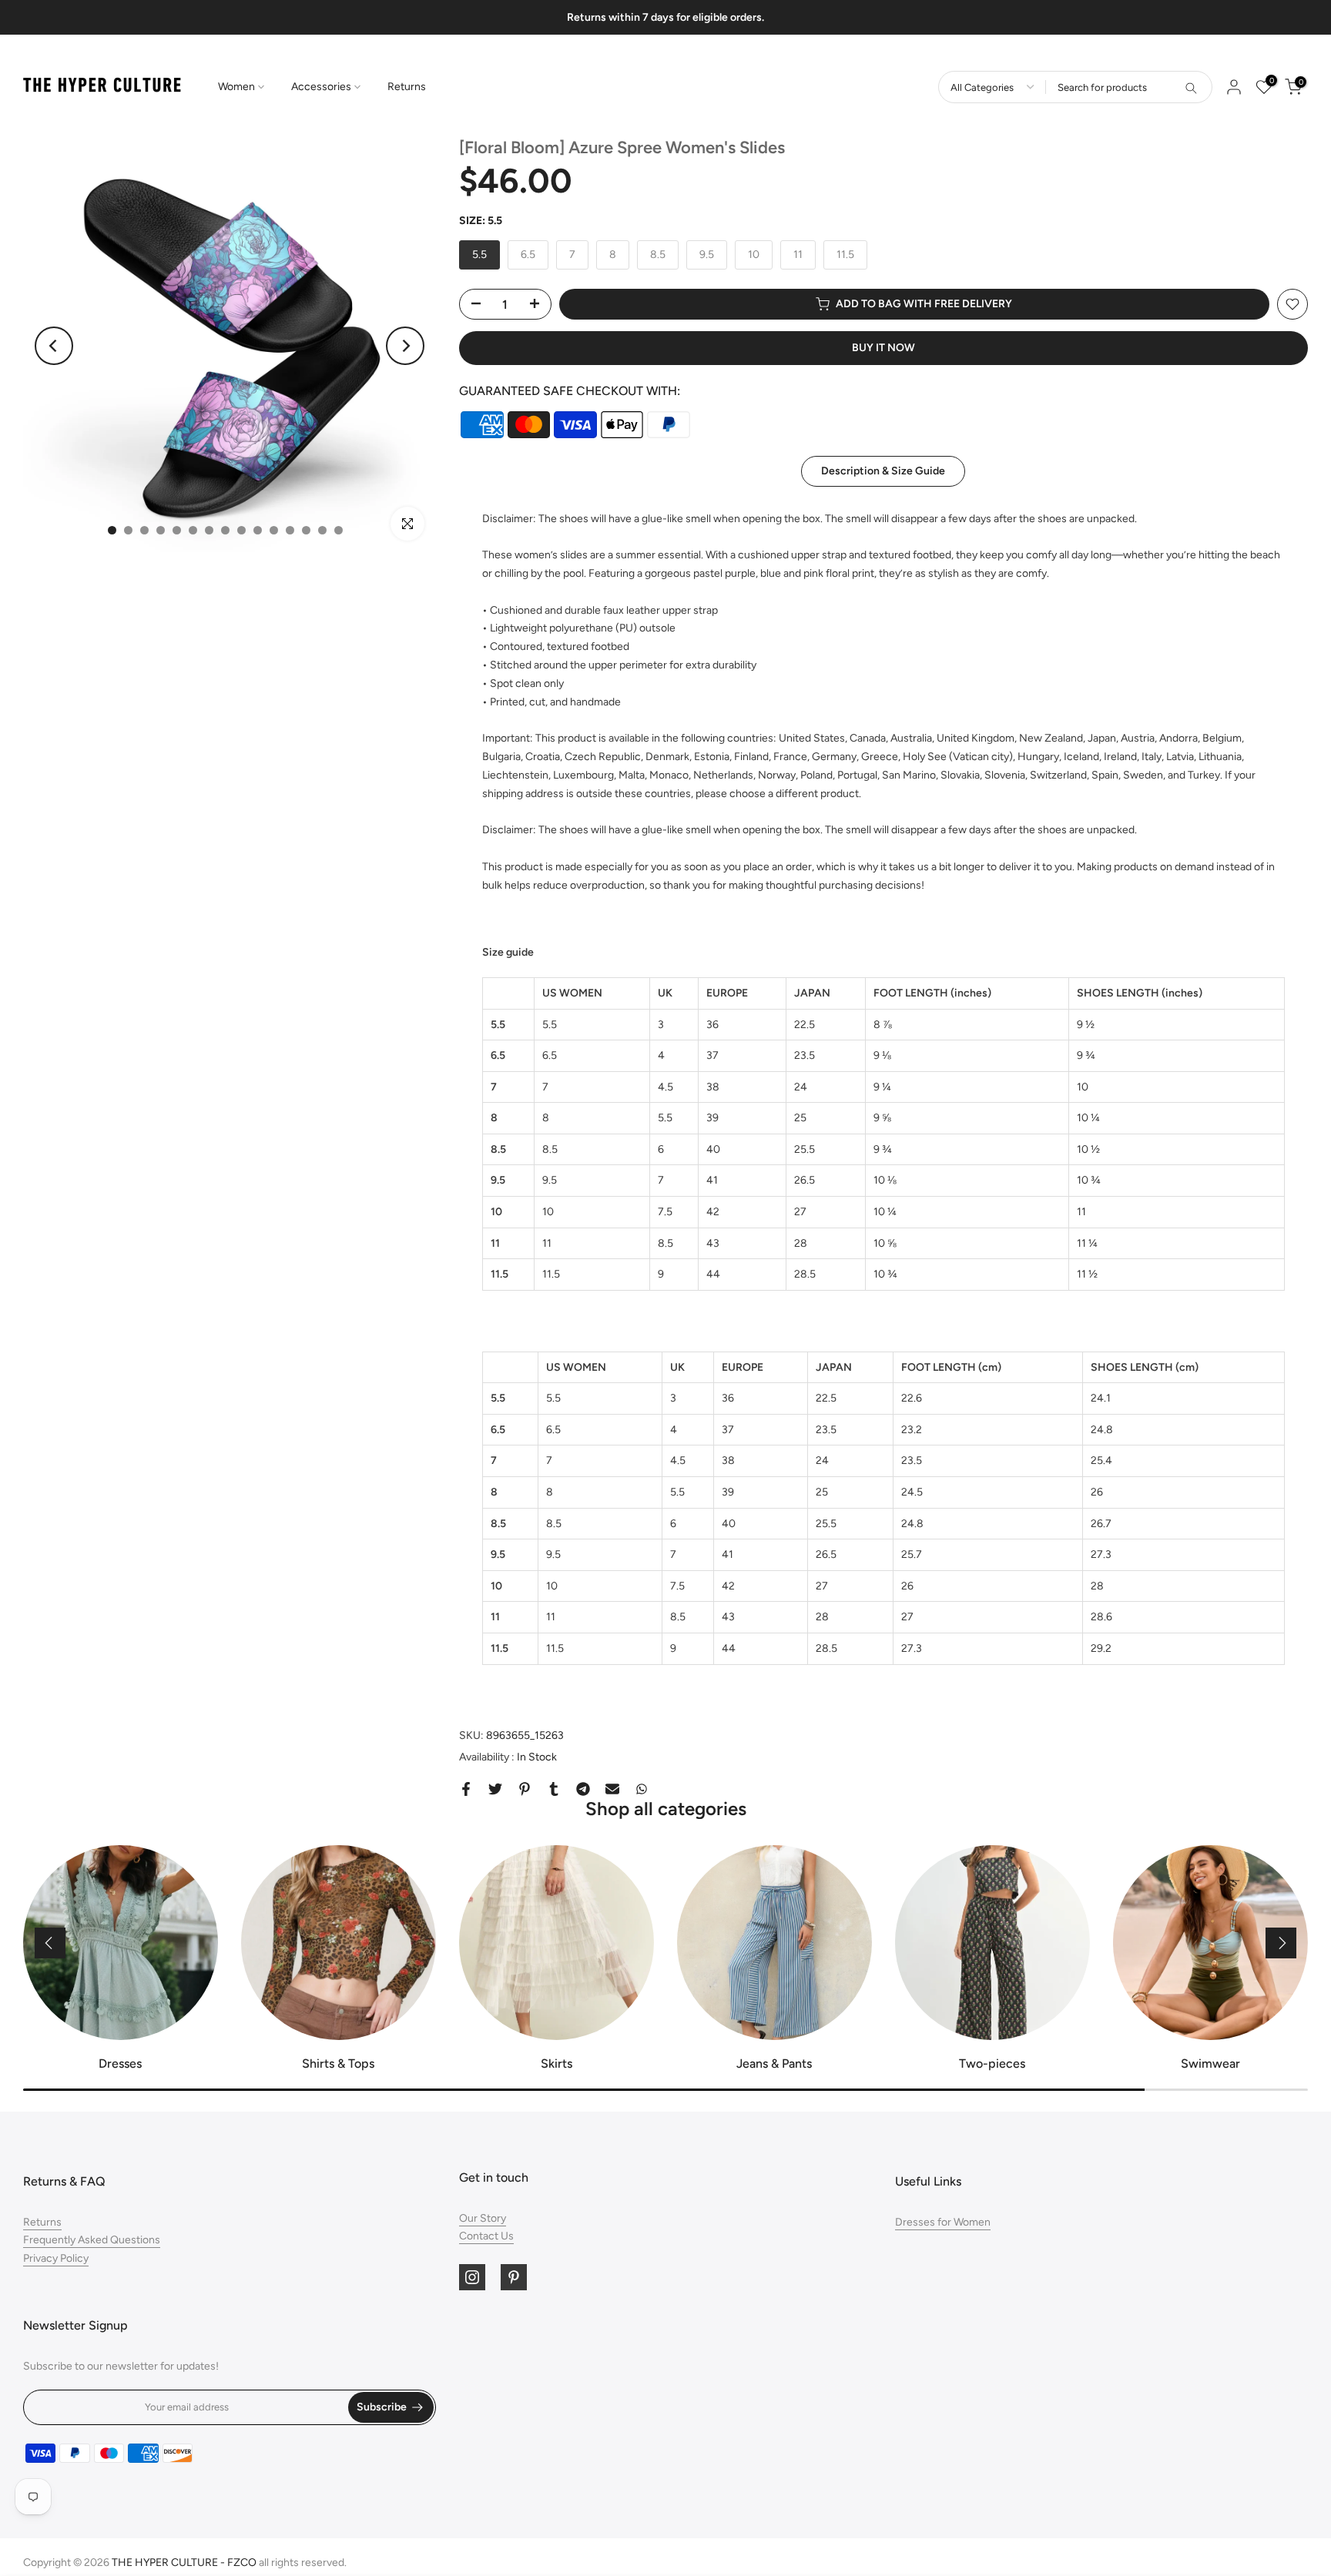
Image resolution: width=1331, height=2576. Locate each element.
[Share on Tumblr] (554, 1789)
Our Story (483, 2218)
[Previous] (54, 346)
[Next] (405, 346)
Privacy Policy (56, 2258)
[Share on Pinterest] (525, 1789)
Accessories (321, 87)
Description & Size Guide (883, 470)
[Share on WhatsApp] (642, 1789)
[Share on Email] (612, 1789)
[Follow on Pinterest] (514, 2277)
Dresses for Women (943, 2222)
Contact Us (486, 2236)
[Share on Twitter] (495, 1789)
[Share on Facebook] (466, 1789)
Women (236, 87)
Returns (407, 87)
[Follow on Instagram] (472, 2277)
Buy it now (883, 348)
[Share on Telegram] (583, 1789)
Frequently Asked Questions (92, 2240)
